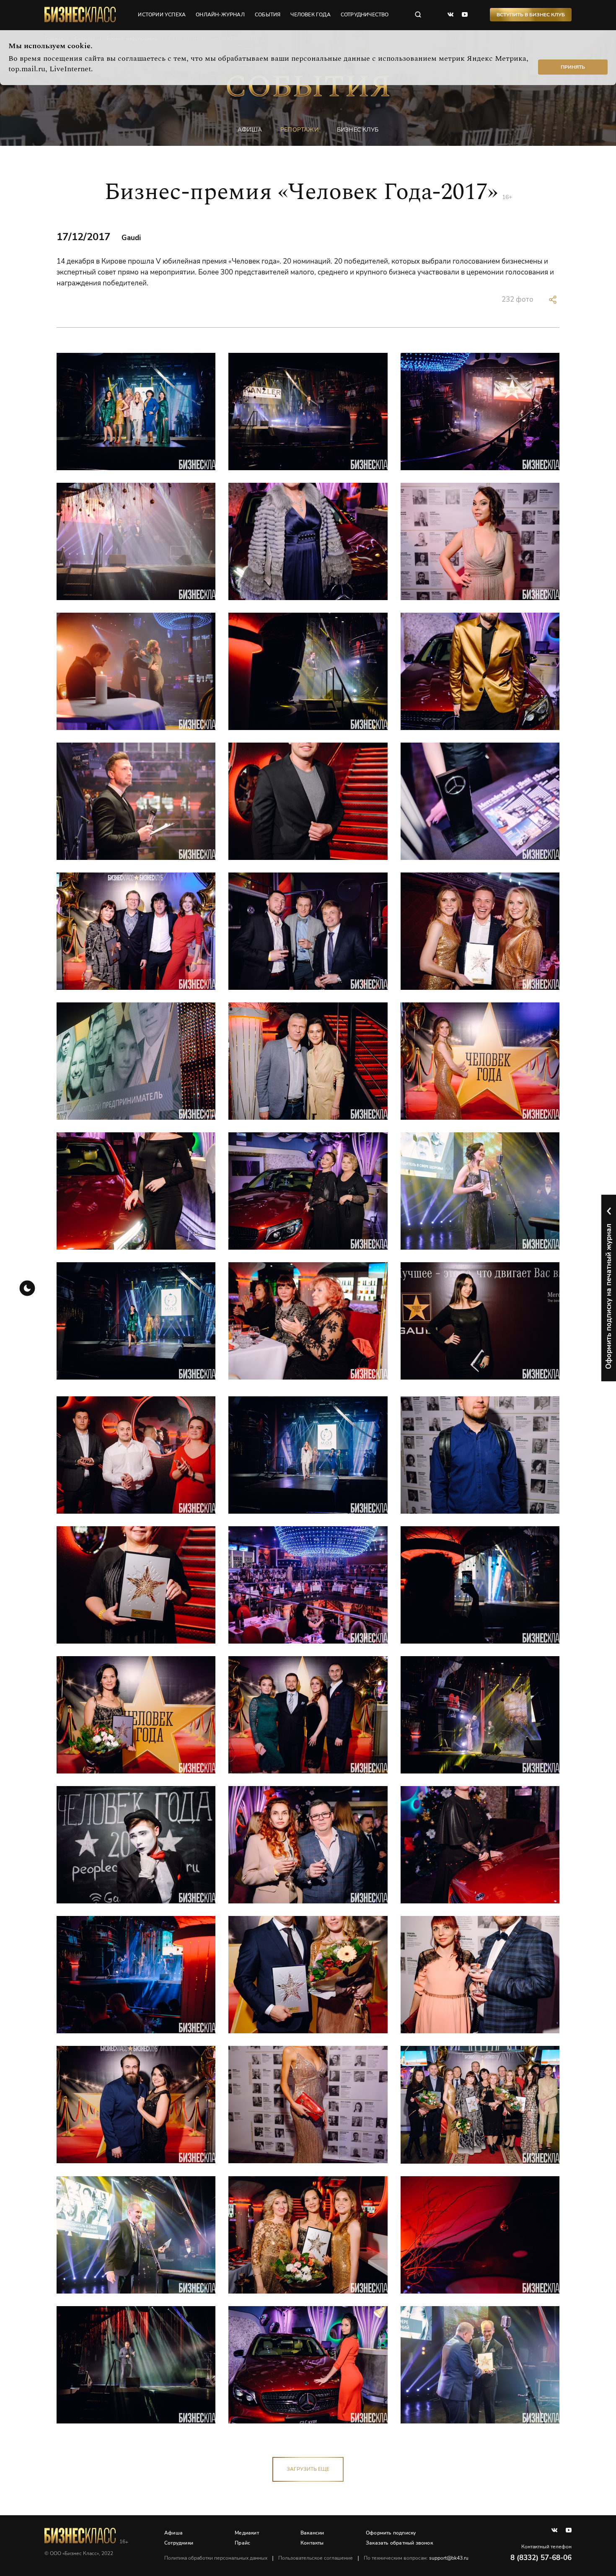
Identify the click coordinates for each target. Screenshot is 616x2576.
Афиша (173, 2533)
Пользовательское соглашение (316, 2558)
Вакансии (312, 2533)
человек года (310, 15)
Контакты (312, 2543)
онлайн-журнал (220, 15)
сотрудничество (365, 15)
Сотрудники (179, 2543)
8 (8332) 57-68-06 (541, 2558)
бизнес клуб (358, 130)
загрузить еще (308, 2469)
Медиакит (247, 2533)
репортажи (299, 130)
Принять (573, 67)
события (268, 15)
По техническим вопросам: (416, 2558)
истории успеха (162, 15)
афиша (250, 130)
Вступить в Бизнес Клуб (531, 15)
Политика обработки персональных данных (216, 2558)
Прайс (242, 2543)
